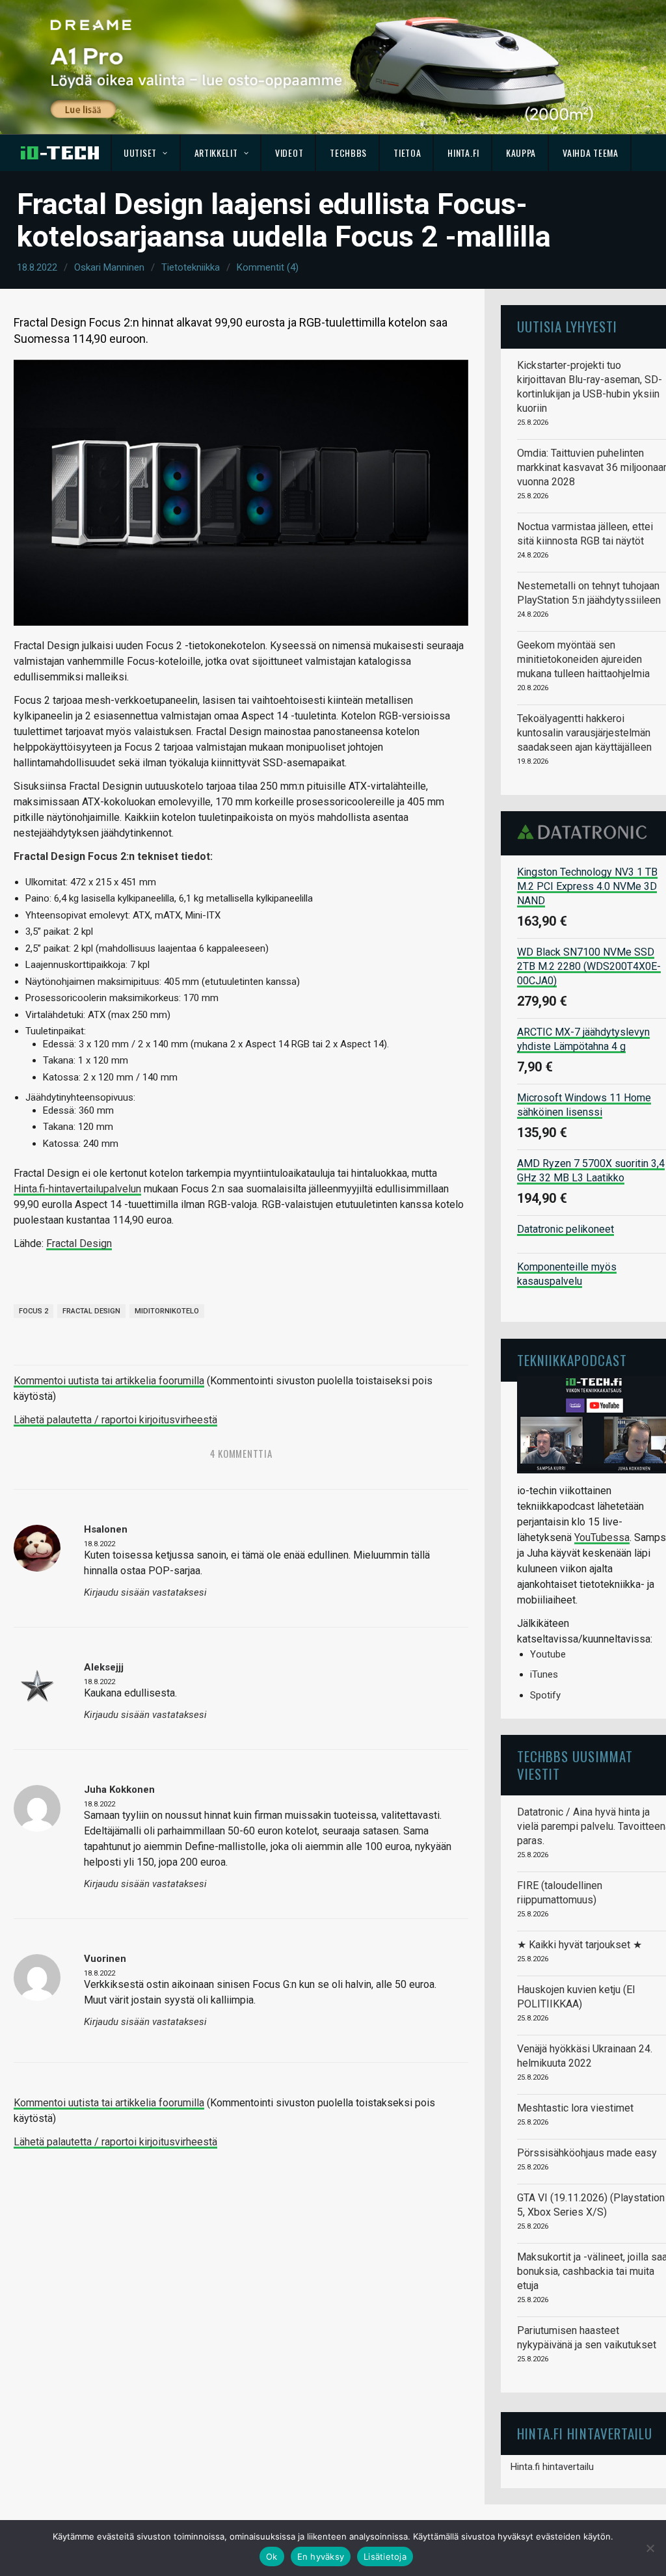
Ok (272, 2556)
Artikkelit (216, 153)
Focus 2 (33, 1311)
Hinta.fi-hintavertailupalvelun (77, 1189)
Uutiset (140, 153)
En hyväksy (321, 2556)
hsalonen (106, 1529)
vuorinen (105, 1959)
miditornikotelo (167, 1311)
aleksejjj (104, 1667)
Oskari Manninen (109, 267)
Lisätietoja (385, 2556)
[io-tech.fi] (60, 153)
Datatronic (586, 832)
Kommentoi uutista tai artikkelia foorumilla (109, 1381)
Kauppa (521, 153)
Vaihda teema (590, 153)
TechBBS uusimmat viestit (575, 1764)
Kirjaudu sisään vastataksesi (145, 1593)
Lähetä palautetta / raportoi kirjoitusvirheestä (115, 1420)
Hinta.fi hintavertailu (552, 2467)
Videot (289, 153)
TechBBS (348, 153)
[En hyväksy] (650, 2548)
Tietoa (407, 153)
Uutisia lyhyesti (567, 326)
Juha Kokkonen (119, 1790)
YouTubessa (602, 1537)
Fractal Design (79, 1243)
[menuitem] (146, 153)
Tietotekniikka (191, 267)
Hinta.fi (463, 153)
